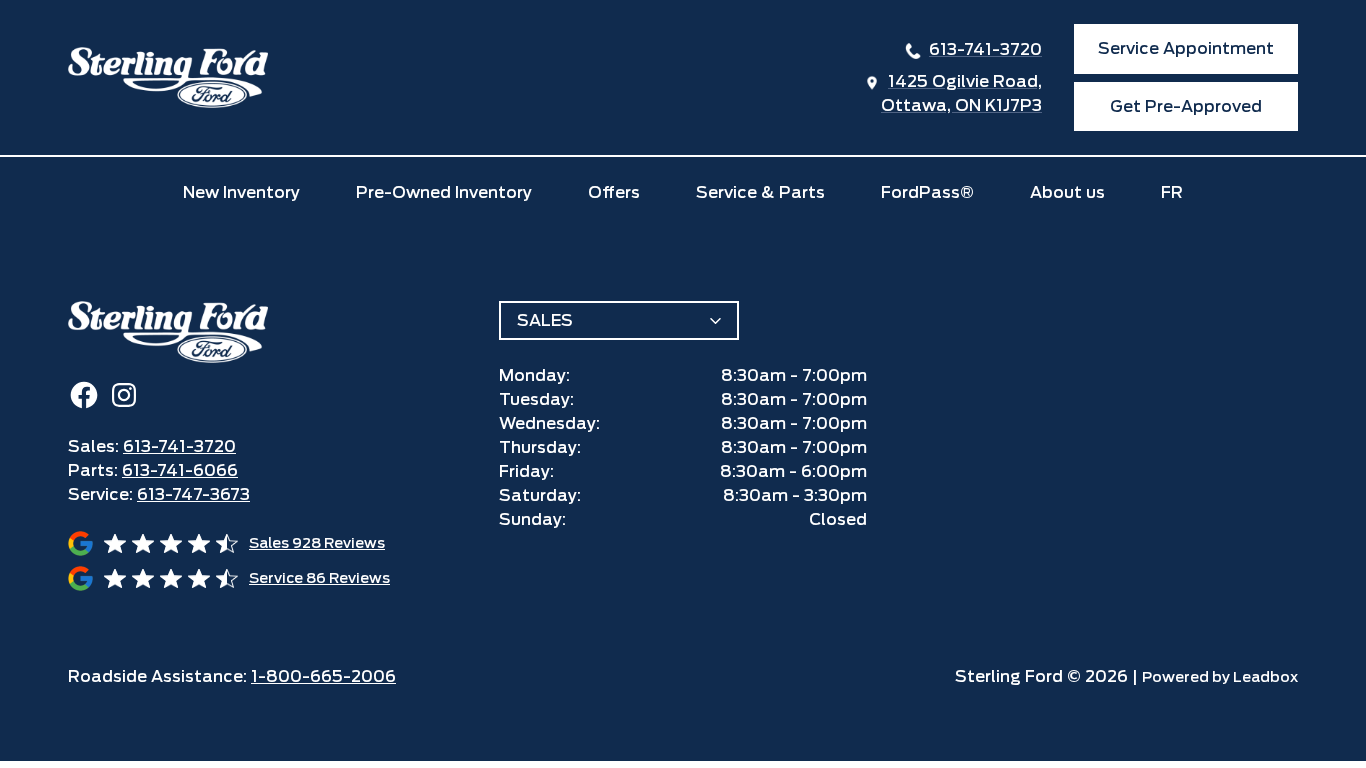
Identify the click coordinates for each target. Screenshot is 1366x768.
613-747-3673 (193, 494)
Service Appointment (1186, 48)
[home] (168, 77)
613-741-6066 (180, 470)
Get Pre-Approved (1186, 106)
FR (1172, 192)
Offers (614, 192)
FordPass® (927, 192)
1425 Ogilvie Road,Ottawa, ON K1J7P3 (961, 93)
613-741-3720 (985, 49)
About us (1067, 192)
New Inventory (241, 192)
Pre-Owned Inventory (444, 192)
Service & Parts (760, 192)
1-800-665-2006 (323, 676)
